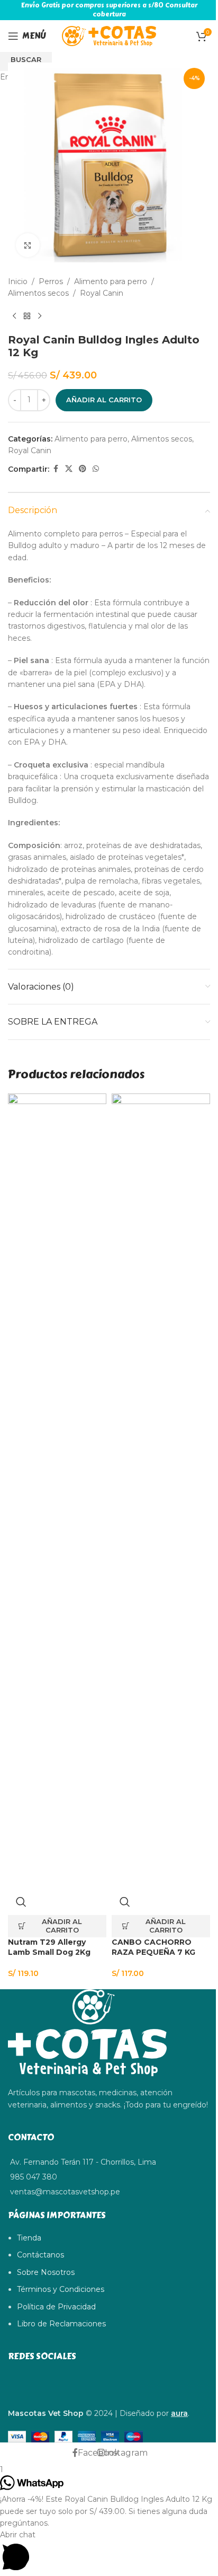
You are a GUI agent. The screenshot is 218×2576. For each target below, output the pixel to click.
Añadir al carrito (104, 400)
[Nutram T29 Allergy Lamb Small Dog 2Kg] (57, 1491)
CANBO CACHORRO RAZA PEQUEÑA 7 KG (153, 1947)
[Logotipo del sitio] (109, 36)
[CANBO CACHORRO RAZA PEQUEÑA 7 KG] (161, 1491)
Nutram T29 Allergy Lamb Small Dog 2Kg (49, 1947)
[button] (57, 1926)
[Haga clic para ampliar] (28, 245)
